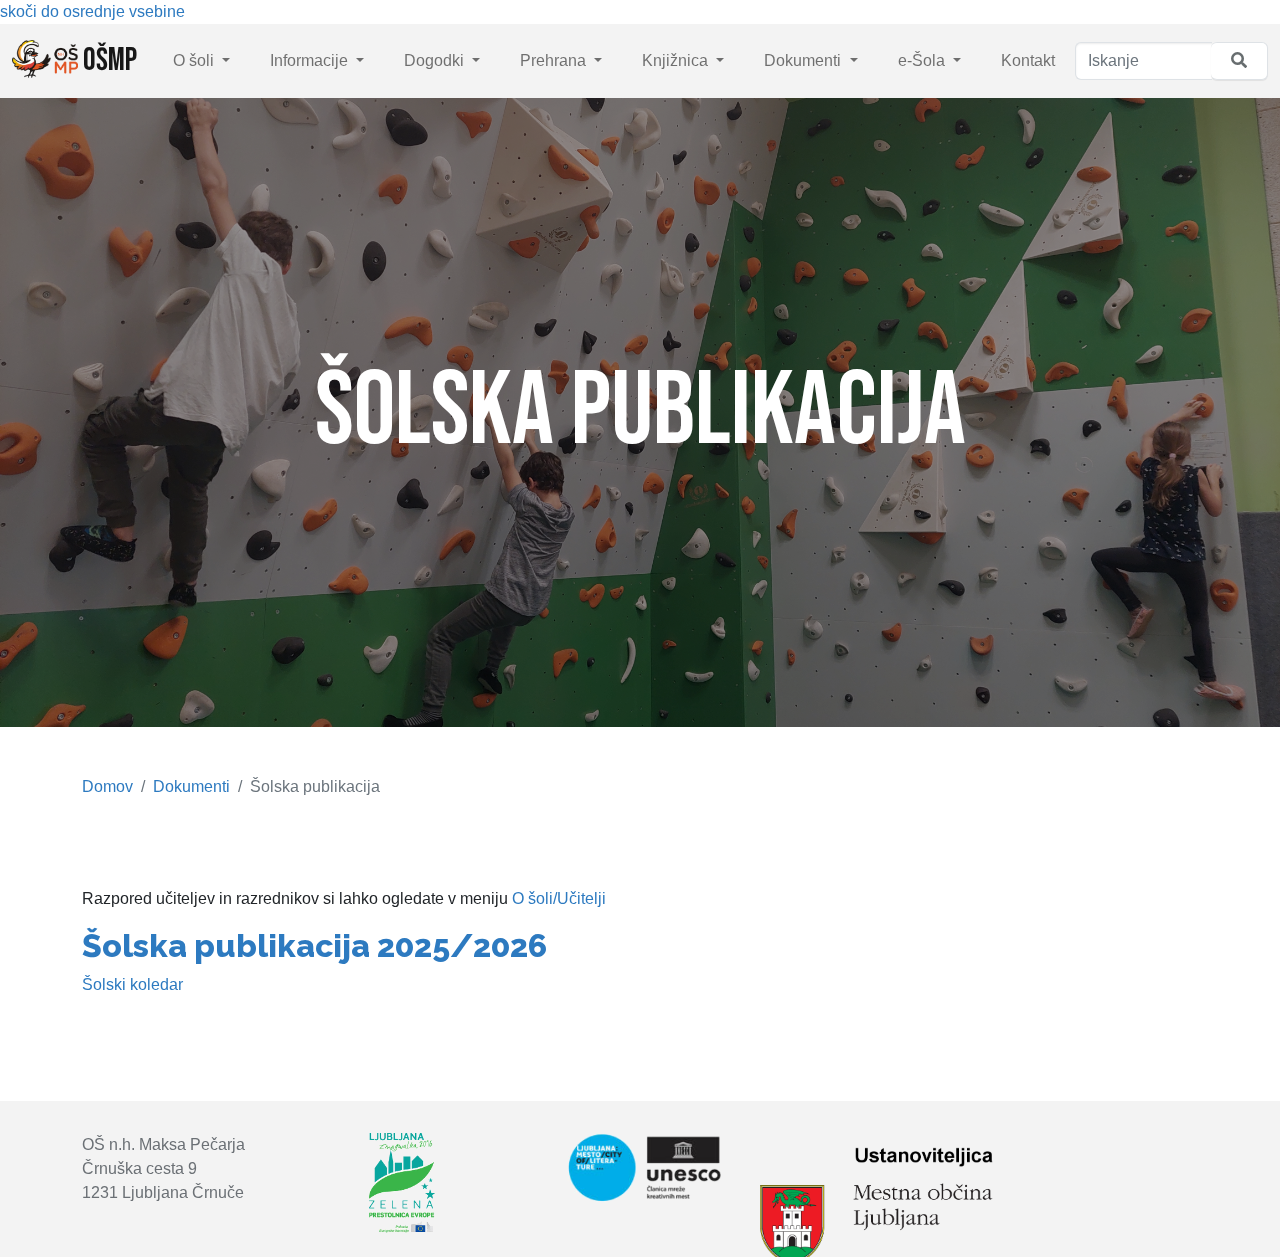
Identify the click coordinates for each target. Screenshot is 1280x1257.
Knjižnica (677, 60)
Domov (107, 786)
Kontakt (1028, 60)
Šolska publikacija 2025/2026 (314, 945)
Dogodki (436, 60)
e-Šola (923, 60)
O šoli (195, 60)
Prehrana (555, 60)
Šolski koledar (132, 984)
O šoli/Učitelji (559, 898)
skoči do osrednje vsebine (92, 11)
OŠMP (107, 60)
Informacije (311, 60)
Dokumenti (804, 60)
